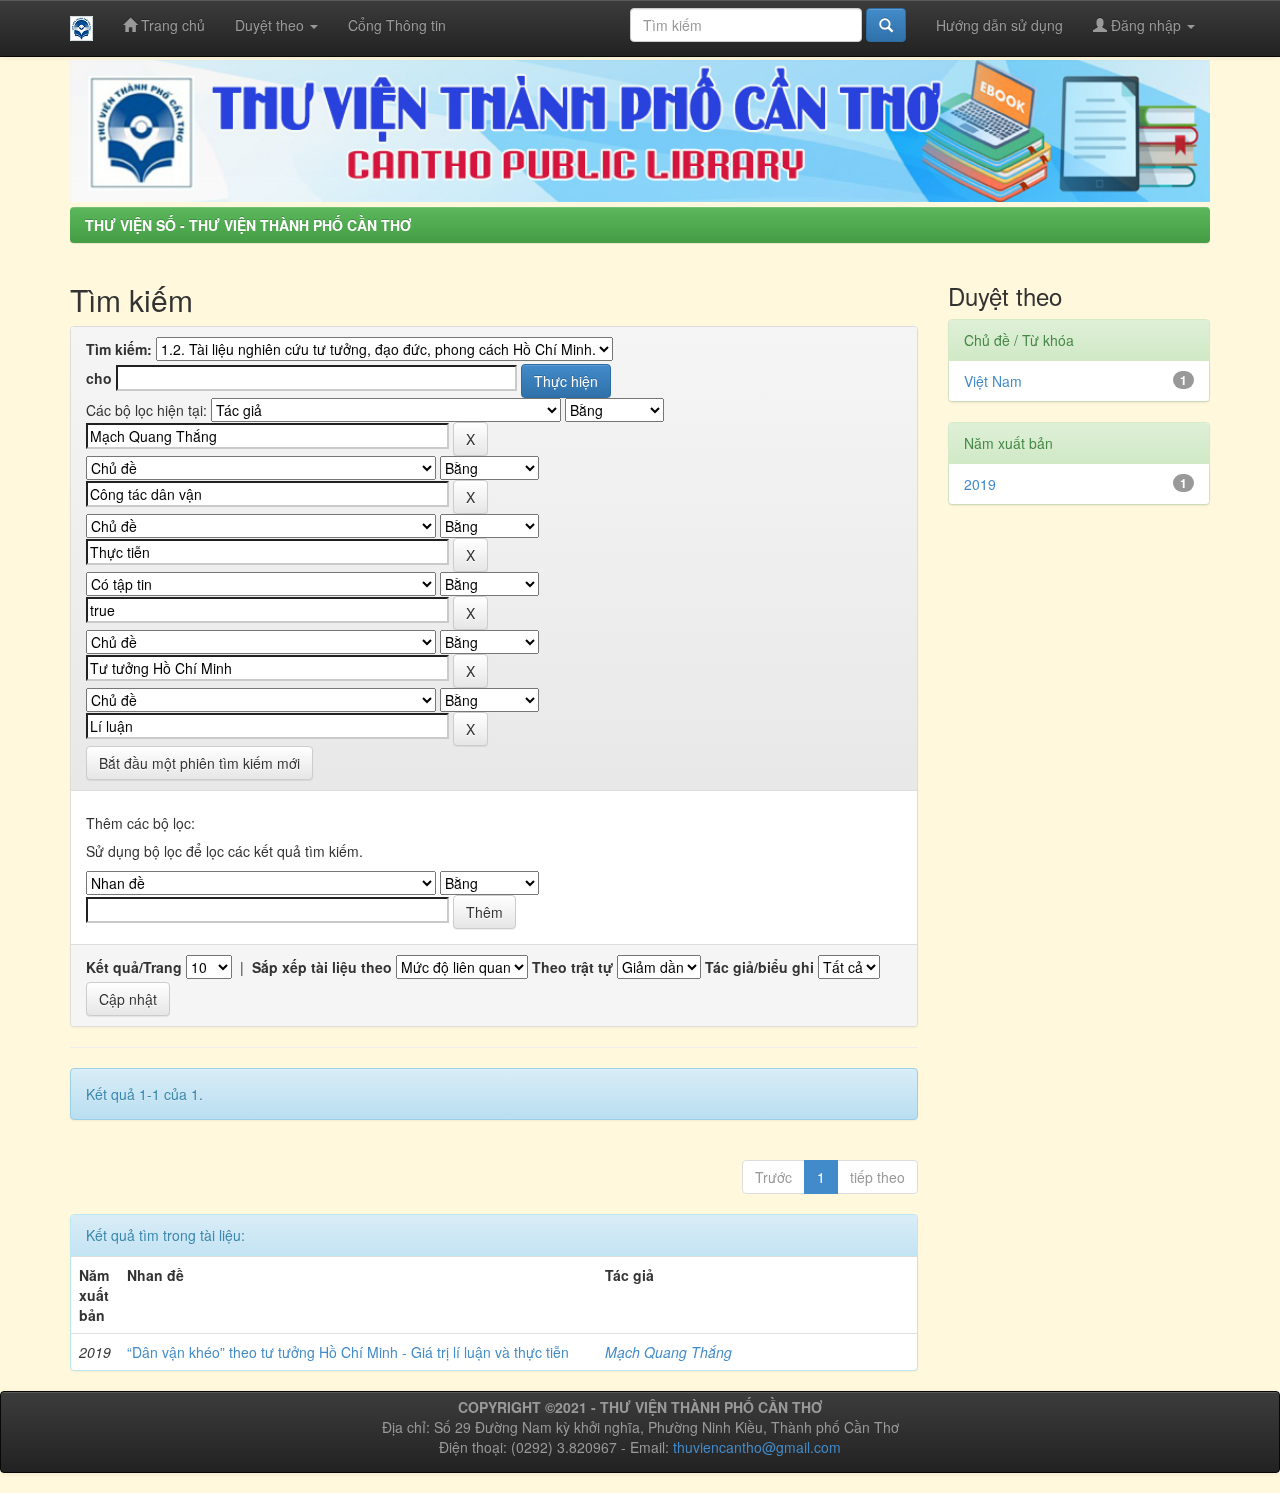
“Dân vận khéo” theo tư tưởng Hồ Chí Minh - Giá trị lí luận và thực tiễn (348, 1352)
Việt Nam (993, 381)
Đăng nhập (1146, 25)
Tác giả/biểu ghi (759, 967)
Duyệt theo (271, 25)
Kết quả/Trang (134, 967)
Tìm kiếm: (119, 349)
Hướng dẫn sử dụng (999, 25)
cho (99, 378)
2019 (980, 484)
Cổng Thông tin (397, 25)
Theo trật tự (572, 967)
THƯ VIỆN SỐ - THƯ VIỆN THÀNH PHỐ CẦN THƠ (248, 225)
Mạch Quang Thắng (668, 1352)
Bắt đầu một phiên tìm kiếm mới (199, 763)
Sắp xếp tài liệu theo (322, 967)
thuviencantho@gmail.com (757, 1447)
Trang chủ (171, 25)
